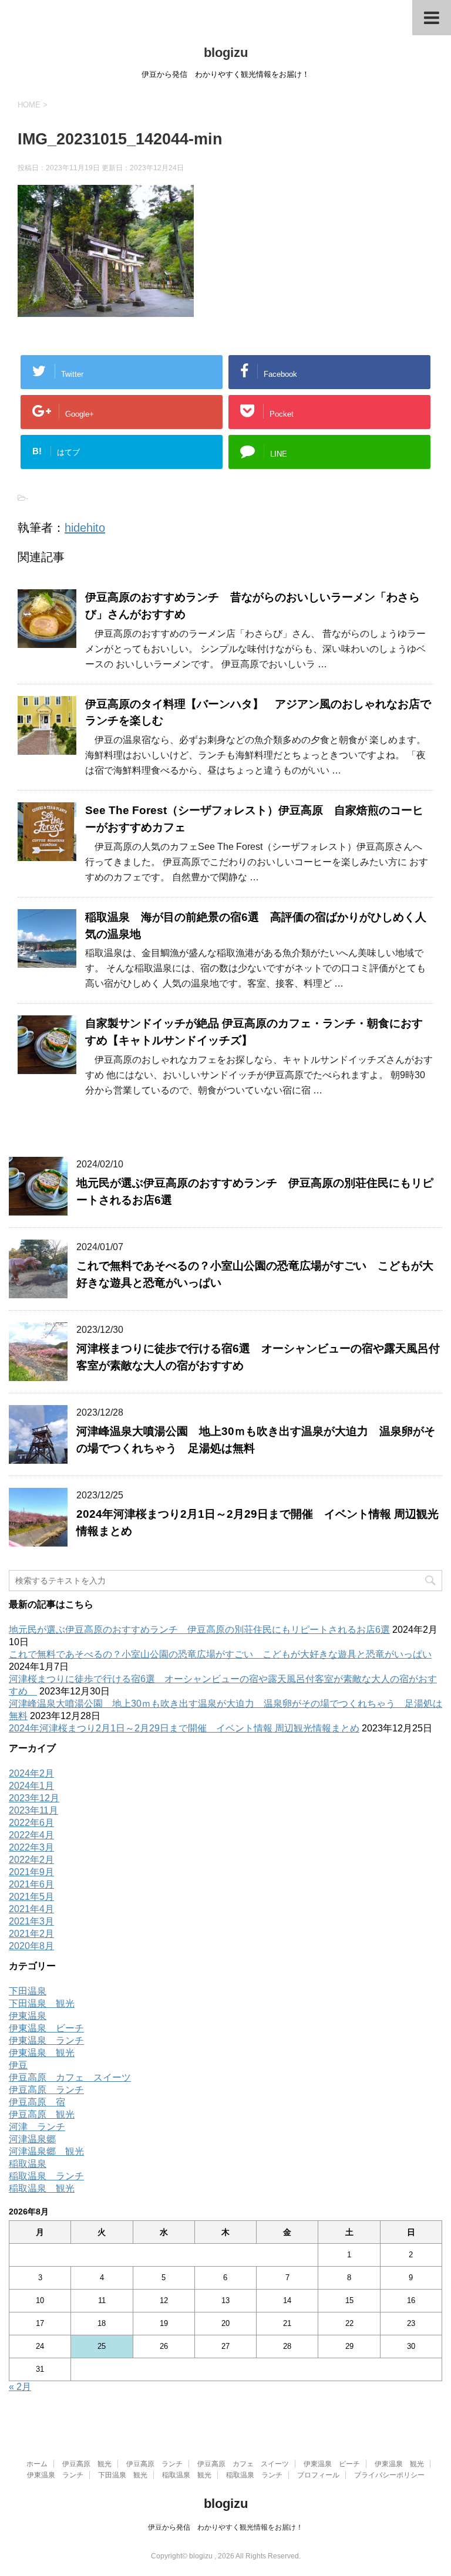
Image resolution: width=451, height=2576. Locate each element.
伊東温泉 (28, 2016)
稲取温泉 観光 (42, 2188)
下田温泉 (28, 1991)
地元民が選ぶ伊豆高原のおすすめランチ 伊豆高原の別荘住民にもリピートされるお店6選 (199, 1630)
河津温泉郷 (32, 2139)
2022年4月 (31, 1835)
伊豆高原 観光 (42, 2114)
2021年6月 (31, 1884)
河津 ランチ (37, 2127)
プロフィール (318, 2475)
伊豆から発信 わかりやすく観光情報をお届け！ (225, 2527)
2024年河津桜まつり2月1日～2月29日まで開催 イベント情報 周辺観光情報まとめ (184, 1728)
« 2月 (20, 2387)
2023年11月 (33, 1810)
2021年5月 (31, 1897)
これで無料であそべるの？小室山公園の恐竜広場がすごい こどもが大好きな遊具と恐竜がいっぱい (220, 1654)
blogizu (226, 53)
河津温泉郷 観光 (46, 2151)
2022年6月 (31, 1823)
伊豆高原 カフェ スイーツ (70, 2077)
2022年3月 (31, 1847)
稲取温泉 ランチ (46, 2176)
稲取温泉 (28, 2164)
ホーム (37, 2464)
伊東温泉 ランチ (46, 2040)
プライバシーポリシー (389, 2475)
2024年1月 (31, 1786)
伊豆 (18, 2065)
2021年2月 (31, 1934)
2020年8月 (31, 1946)
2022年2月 (31, 1860)
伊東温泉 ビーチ (46, 2028)
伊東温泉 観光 (42, 2053)
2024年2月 (31, 1773)
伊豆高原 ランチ (46, 2090)
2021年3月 (31, 1921)
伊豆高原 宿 (37, 2102)
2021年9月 (31, 1872)
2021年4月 (31, 1909)
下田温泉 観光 (42, 2003)
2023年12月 (34, 1798)
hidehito (85, 528)
